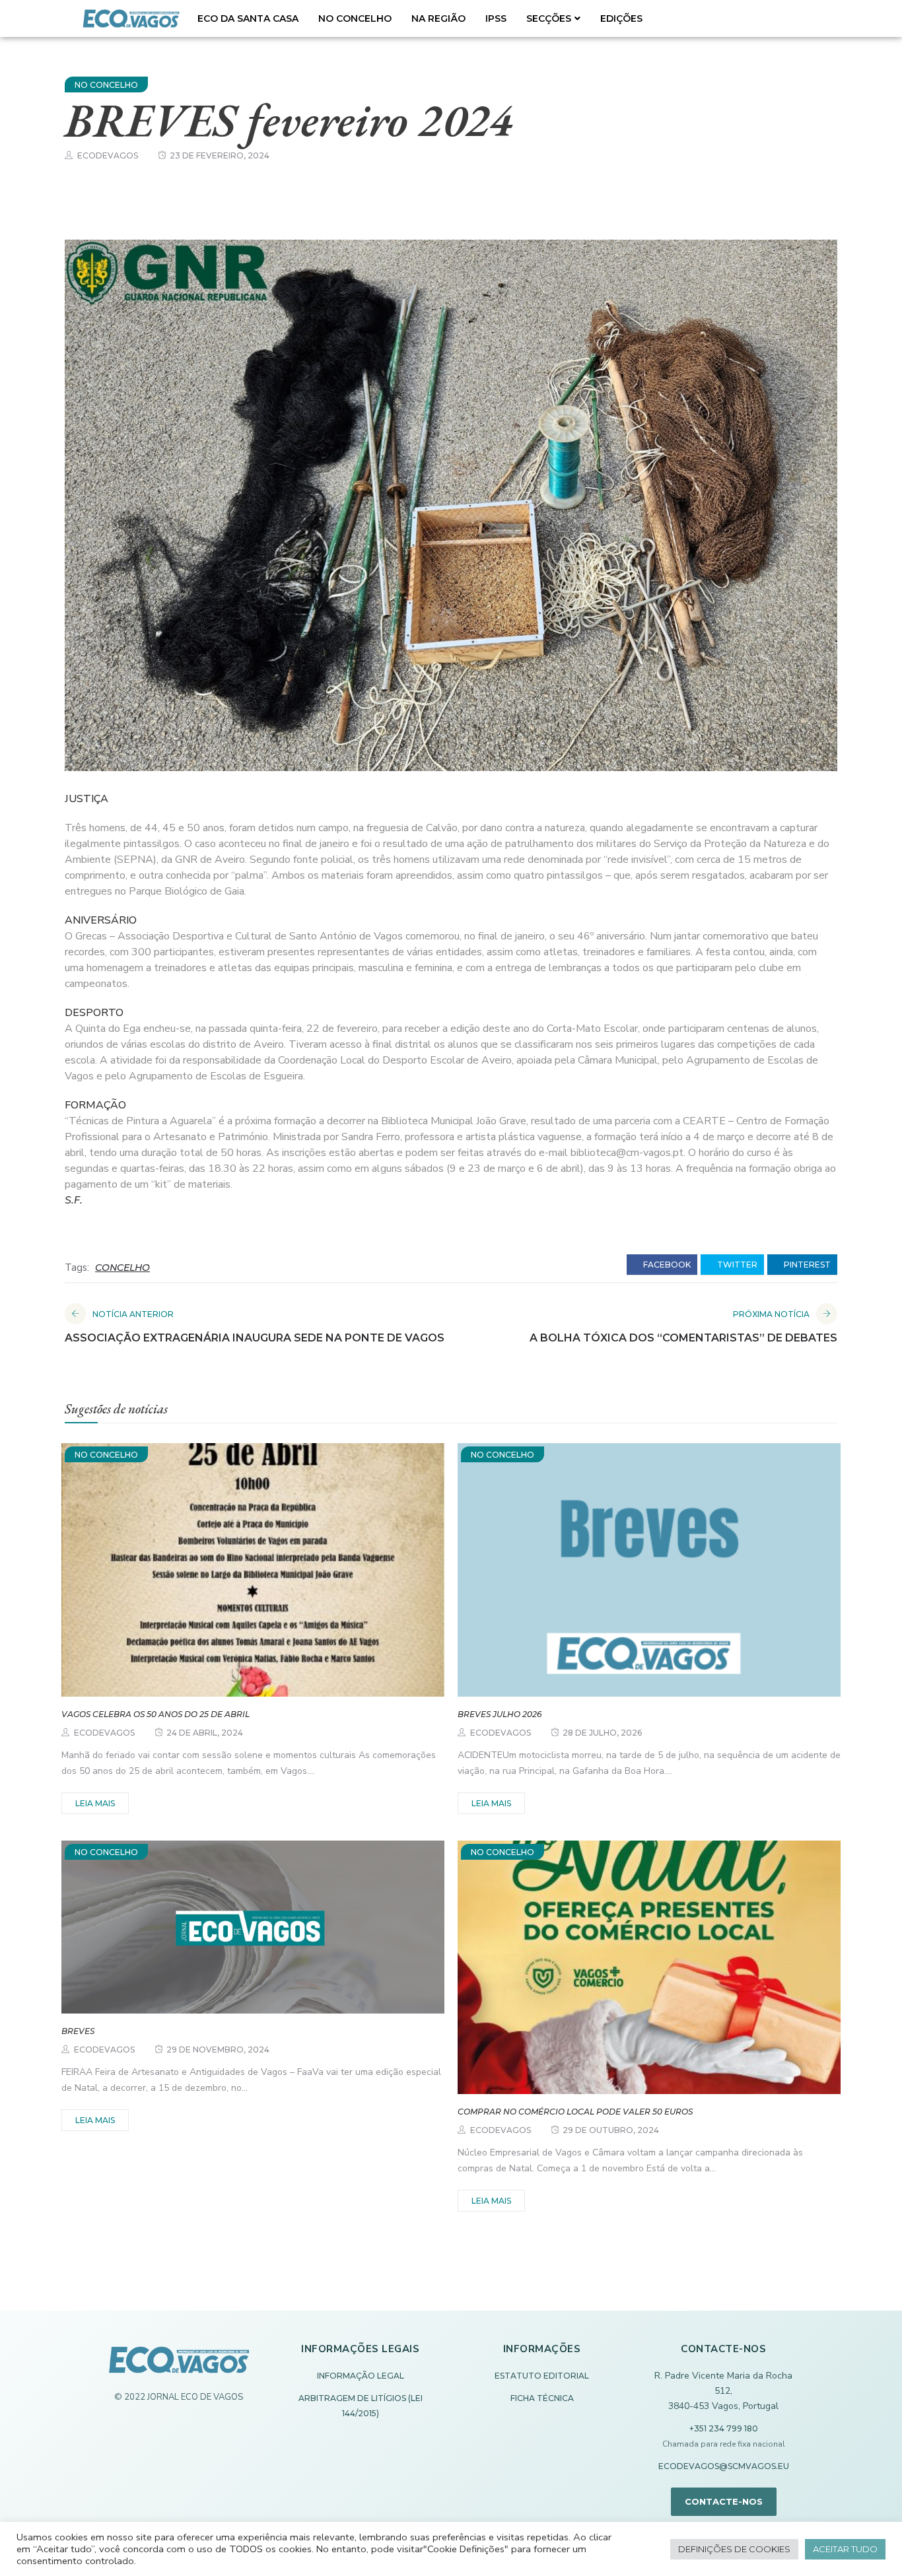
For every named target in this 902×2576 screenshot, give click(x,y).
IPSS (496, 18)
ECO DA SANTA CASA (248, 18)
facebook (666, 1265)
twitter (736, 1265)
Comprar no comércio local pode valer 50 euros (575, 2112)
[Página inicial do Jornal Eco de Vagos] (179, 2366)
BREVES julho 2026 (500, 1714)
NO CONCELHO (355, 18)
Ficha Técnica (542, 2398)
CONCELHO (122, 1268)
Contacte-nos (724, 2501)
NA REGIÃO (438, 18)
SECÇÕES (549, 18)
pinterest (806, 1265)
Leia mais (95, 1803)
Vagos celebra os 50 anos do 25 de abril (156, 1714)
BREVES (78, 2031)
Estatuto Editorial (542, 2376)
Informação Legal (361, 2376)
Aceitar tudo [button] (845, 2549)
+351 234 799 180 (724, 2428)
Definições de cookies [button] (734, 2549)
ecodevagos (108, 155)
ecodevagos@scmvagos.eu (724, 2466)
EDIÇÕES (621, 18)
